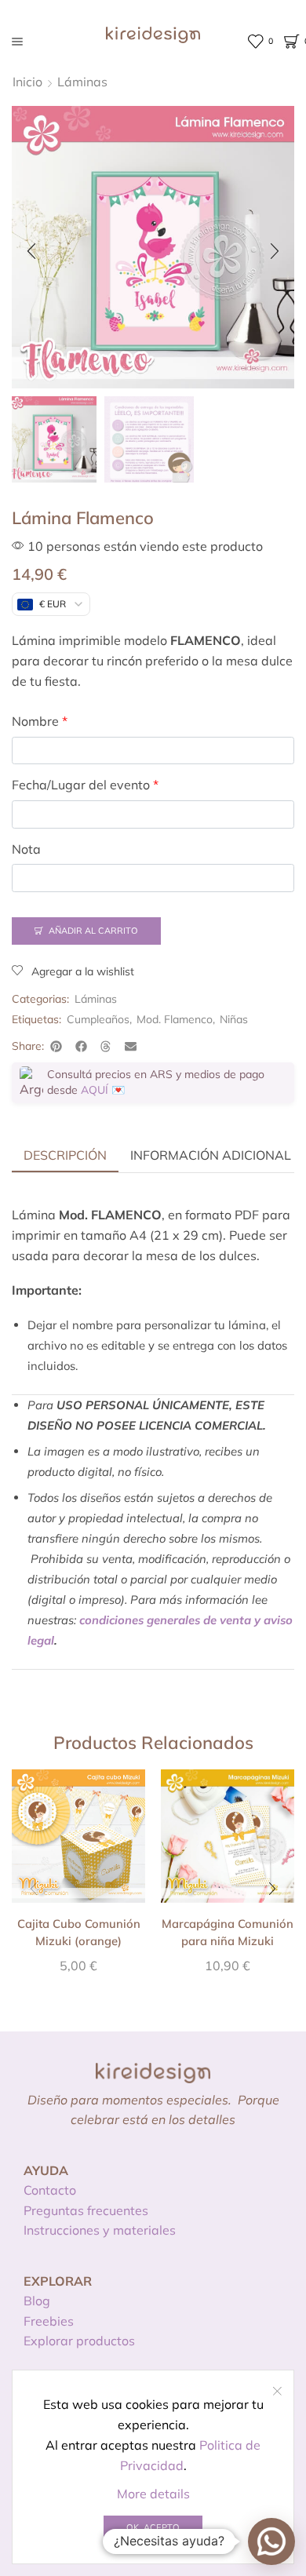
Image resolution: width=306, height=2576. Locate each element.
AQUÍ (95, 1090)
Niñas (234, 1019)
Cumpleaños (98, 1019)
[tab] (65, 1155)
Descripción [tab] (65, 1155)
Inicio (27, 82)
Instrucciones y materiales (100, 2230)
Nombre (40, 721)
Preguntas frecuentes (86, 2210)
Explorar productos (79, 2341)
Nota (26, 849)
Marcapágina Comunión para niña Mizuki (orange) (228, 1941)
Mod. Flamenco (175, 1019)
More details (153, 2494)
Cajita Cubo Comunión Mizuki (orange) (79, 1932)
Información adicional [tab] (211, 1155)
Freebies (49, 2321)
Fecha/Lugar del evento (85, 785)
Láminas (82, 82)
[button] (31, 251)
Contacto (50, 2190)
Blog (37, 2301)
